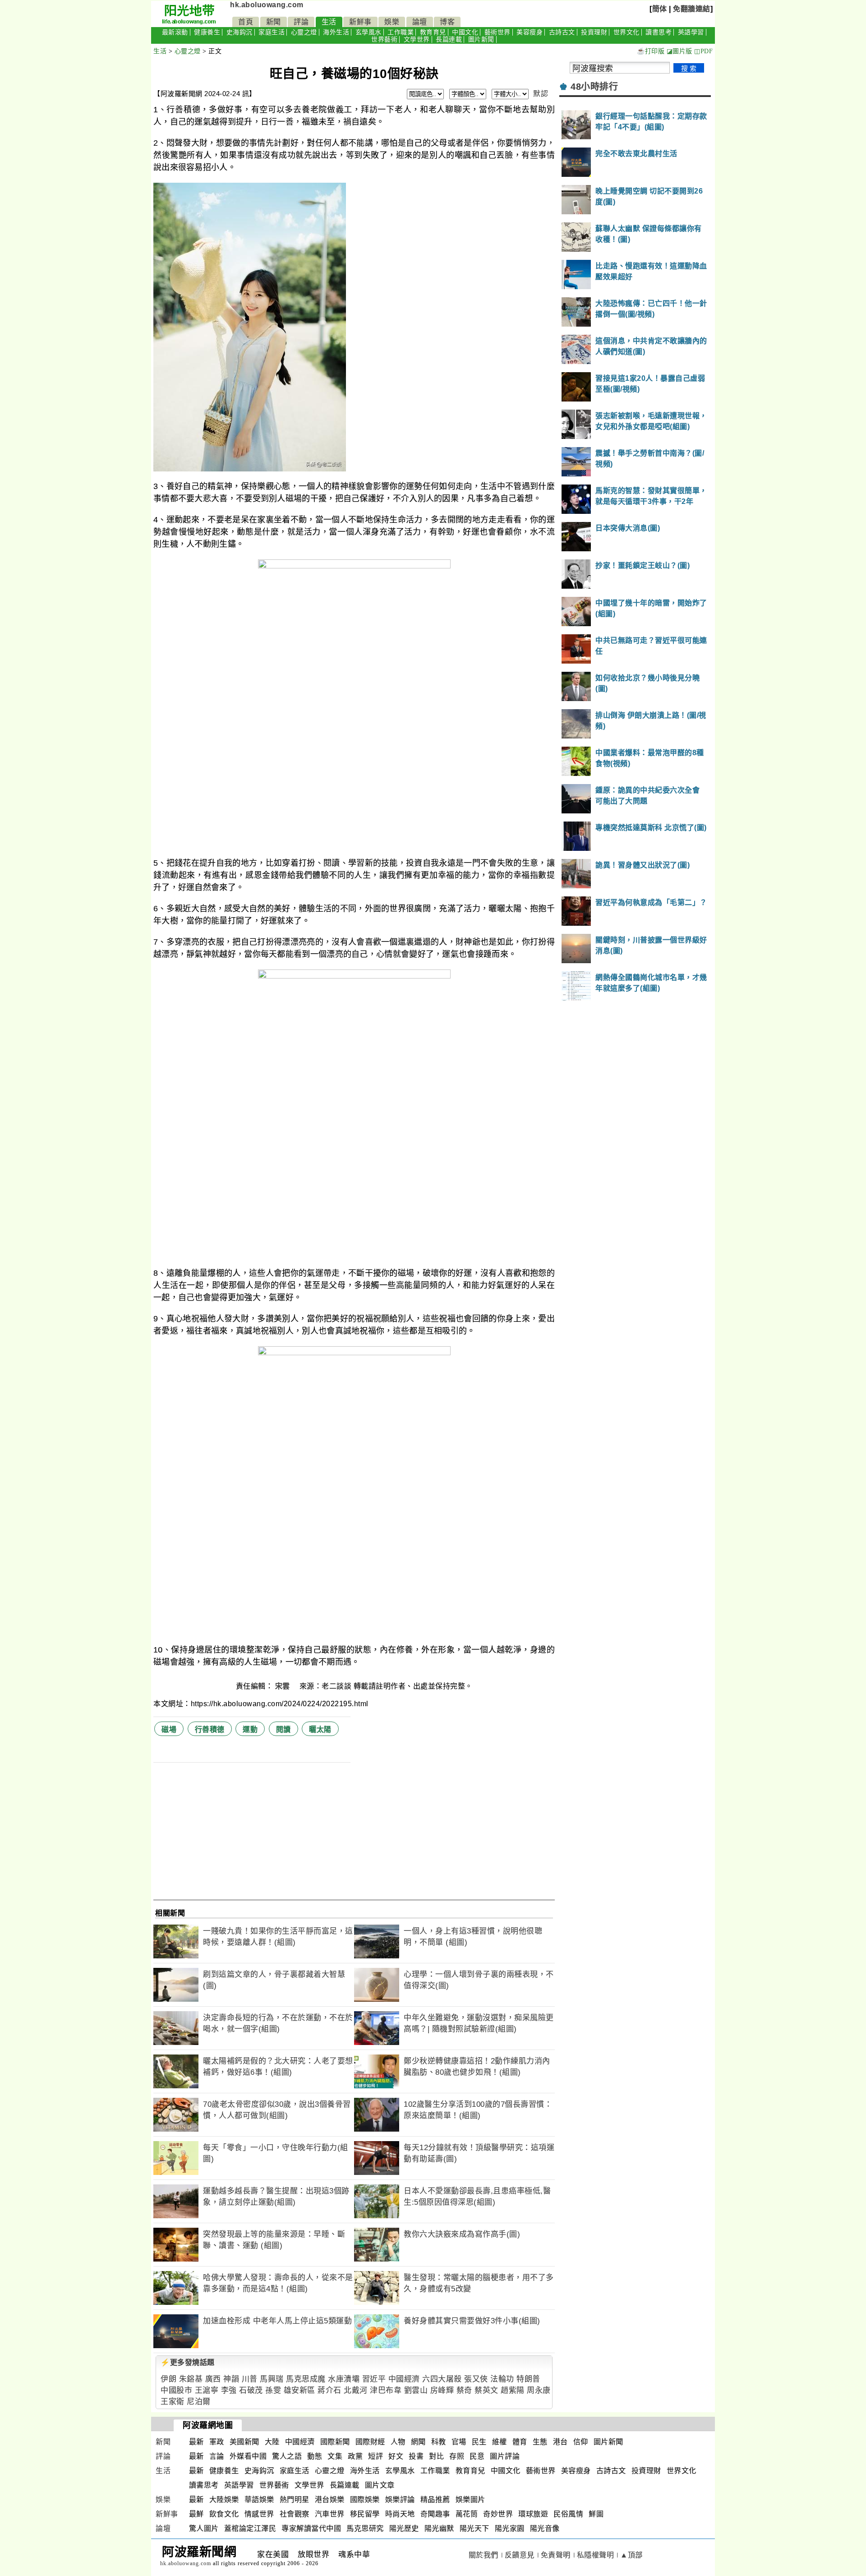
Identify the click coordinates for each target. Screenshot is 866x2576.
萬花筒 (467, 2514)
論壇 (420, 22)
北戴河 (356, 2390)
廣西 (213, 2379)
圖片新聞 (481, 39)
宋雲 (284, 1686)
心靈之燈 (304, 32)
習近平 (374, 2379)
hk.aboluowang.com (267, 5)
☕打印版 (651, 51)
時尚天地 (400, 2514)
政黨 (355, 2456)
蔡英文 (486, 2390)
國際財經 (370, 2442)
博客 (447, 22)
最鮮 (196, 2514)
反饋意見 (520, 2555)
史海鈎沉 (240, 32)
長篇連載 (449, 39)
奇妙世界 (498, 2514)
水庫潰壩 (344, 2379)
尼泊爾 (199, 2402)
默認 (541, 94)
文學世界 (417, 39)
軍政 (217, 2442)
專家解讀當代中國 (311, 2528)
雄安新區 (299, 2390)
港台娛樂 (330, 2500)
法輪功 (502, 2379)
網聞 (418, 2442)
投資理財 (594, 32)
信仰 (581, 2442)
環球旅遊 (533, 2514)
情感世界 (259, 2514)
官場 (459, 2442)
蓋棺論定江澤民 (250, 2528)
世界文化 (626, 32)
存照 (457, 2456)
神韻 (231, 2379)
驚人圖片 (204, 2528)
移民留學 (365, 2514)
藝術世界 (497, 32)
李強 (229, 2390)
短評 (375, 2456)
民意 (477, 2456)
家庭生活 (272, 32)
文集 (335, 2456)
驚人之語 (287, 2456)
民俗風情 (568, 2514)
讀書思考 (659, 32)
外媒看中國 (248, 2456)
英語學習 (691, 32)
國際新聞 (335, 2442)
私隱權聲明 (596, 2555)
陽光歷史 (404, 2528)
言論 (217, 2456)
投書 (416, 2456)
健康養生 (207, 32)
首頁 (246, 22)
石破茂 (251, 2390)
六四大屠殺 (442, 2379)
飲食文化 (224, 2514)
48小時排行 (594, 87)
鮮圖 (596, 2514)
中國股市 (176, 2390)
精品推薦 (435, 2500)
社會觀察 (295, 2514)
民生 (479, 2442)
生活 (329, 22)
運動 (250, 1729)
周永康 (539, 2390)
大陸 (272, 2442)
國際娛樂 (365, 2500)
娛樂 (392, 22)
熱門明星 (295, 2500)
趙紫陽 (513, 2390)
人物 (398, 2442)
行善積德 (210, 1729)
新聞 (274, 22)
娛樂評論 (400, 2500)
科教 (439, 2442)
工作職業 (401, 32)
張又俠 (476, 2379)
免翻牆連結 (692, 9)
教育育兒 (433, 32)
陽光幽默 (439, 2528)
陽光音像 (545, 2528)
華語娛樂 (259, 2500)
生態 (540, 2442)
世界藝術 (384, 39)
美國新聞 (244, 2442)
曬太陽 (320, 1729)
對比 (436, 2456)
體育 (520, 2442)
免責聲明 (556, 2555)
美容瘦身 (530, 32)
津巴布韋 (386, 2390)
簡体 (660, 9)
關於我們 (484, 2555)
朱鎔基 (191, 2379)
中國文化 (465, 32)
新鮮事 (360, 22)
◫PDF (703, 51)
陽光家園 (510, 2528)
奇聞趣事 (435, 2514)
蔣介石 (329, 2390)
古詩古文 (562, 32)
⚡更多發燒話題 (188, 2362)
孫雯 (273, 2390)
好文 (396, 2456)
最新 (196, 2442)
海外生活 (336, 32)
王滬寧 (207, 2390)
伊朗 (168, 2379)
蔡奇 (464, 2390)
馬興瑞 (272, 2379)
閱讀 (283, 1729)
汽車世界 (330, 2514)
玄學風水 (369, 32)
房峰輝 (442, 2390)
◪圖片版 (679, 51)
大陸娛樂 (224, 2500)
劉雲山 (416, 2390)
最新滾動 (175, 32)
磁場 (169, 1729)
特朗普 (528, 2379)
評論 (301, 22)
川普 (250, 2379)
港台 (560, 2442)
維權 (500, 2442)
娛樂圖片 (470, 2500)
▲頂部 (631, 2555)
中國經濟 (404, 2379)
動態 (315, 2456)
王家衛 (173, 2402)
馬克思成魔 (306, 2379)
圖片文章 (380, 2485)
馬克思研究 (365, 2528)
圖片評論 (505, 2456)
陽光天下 (474, 2528)
